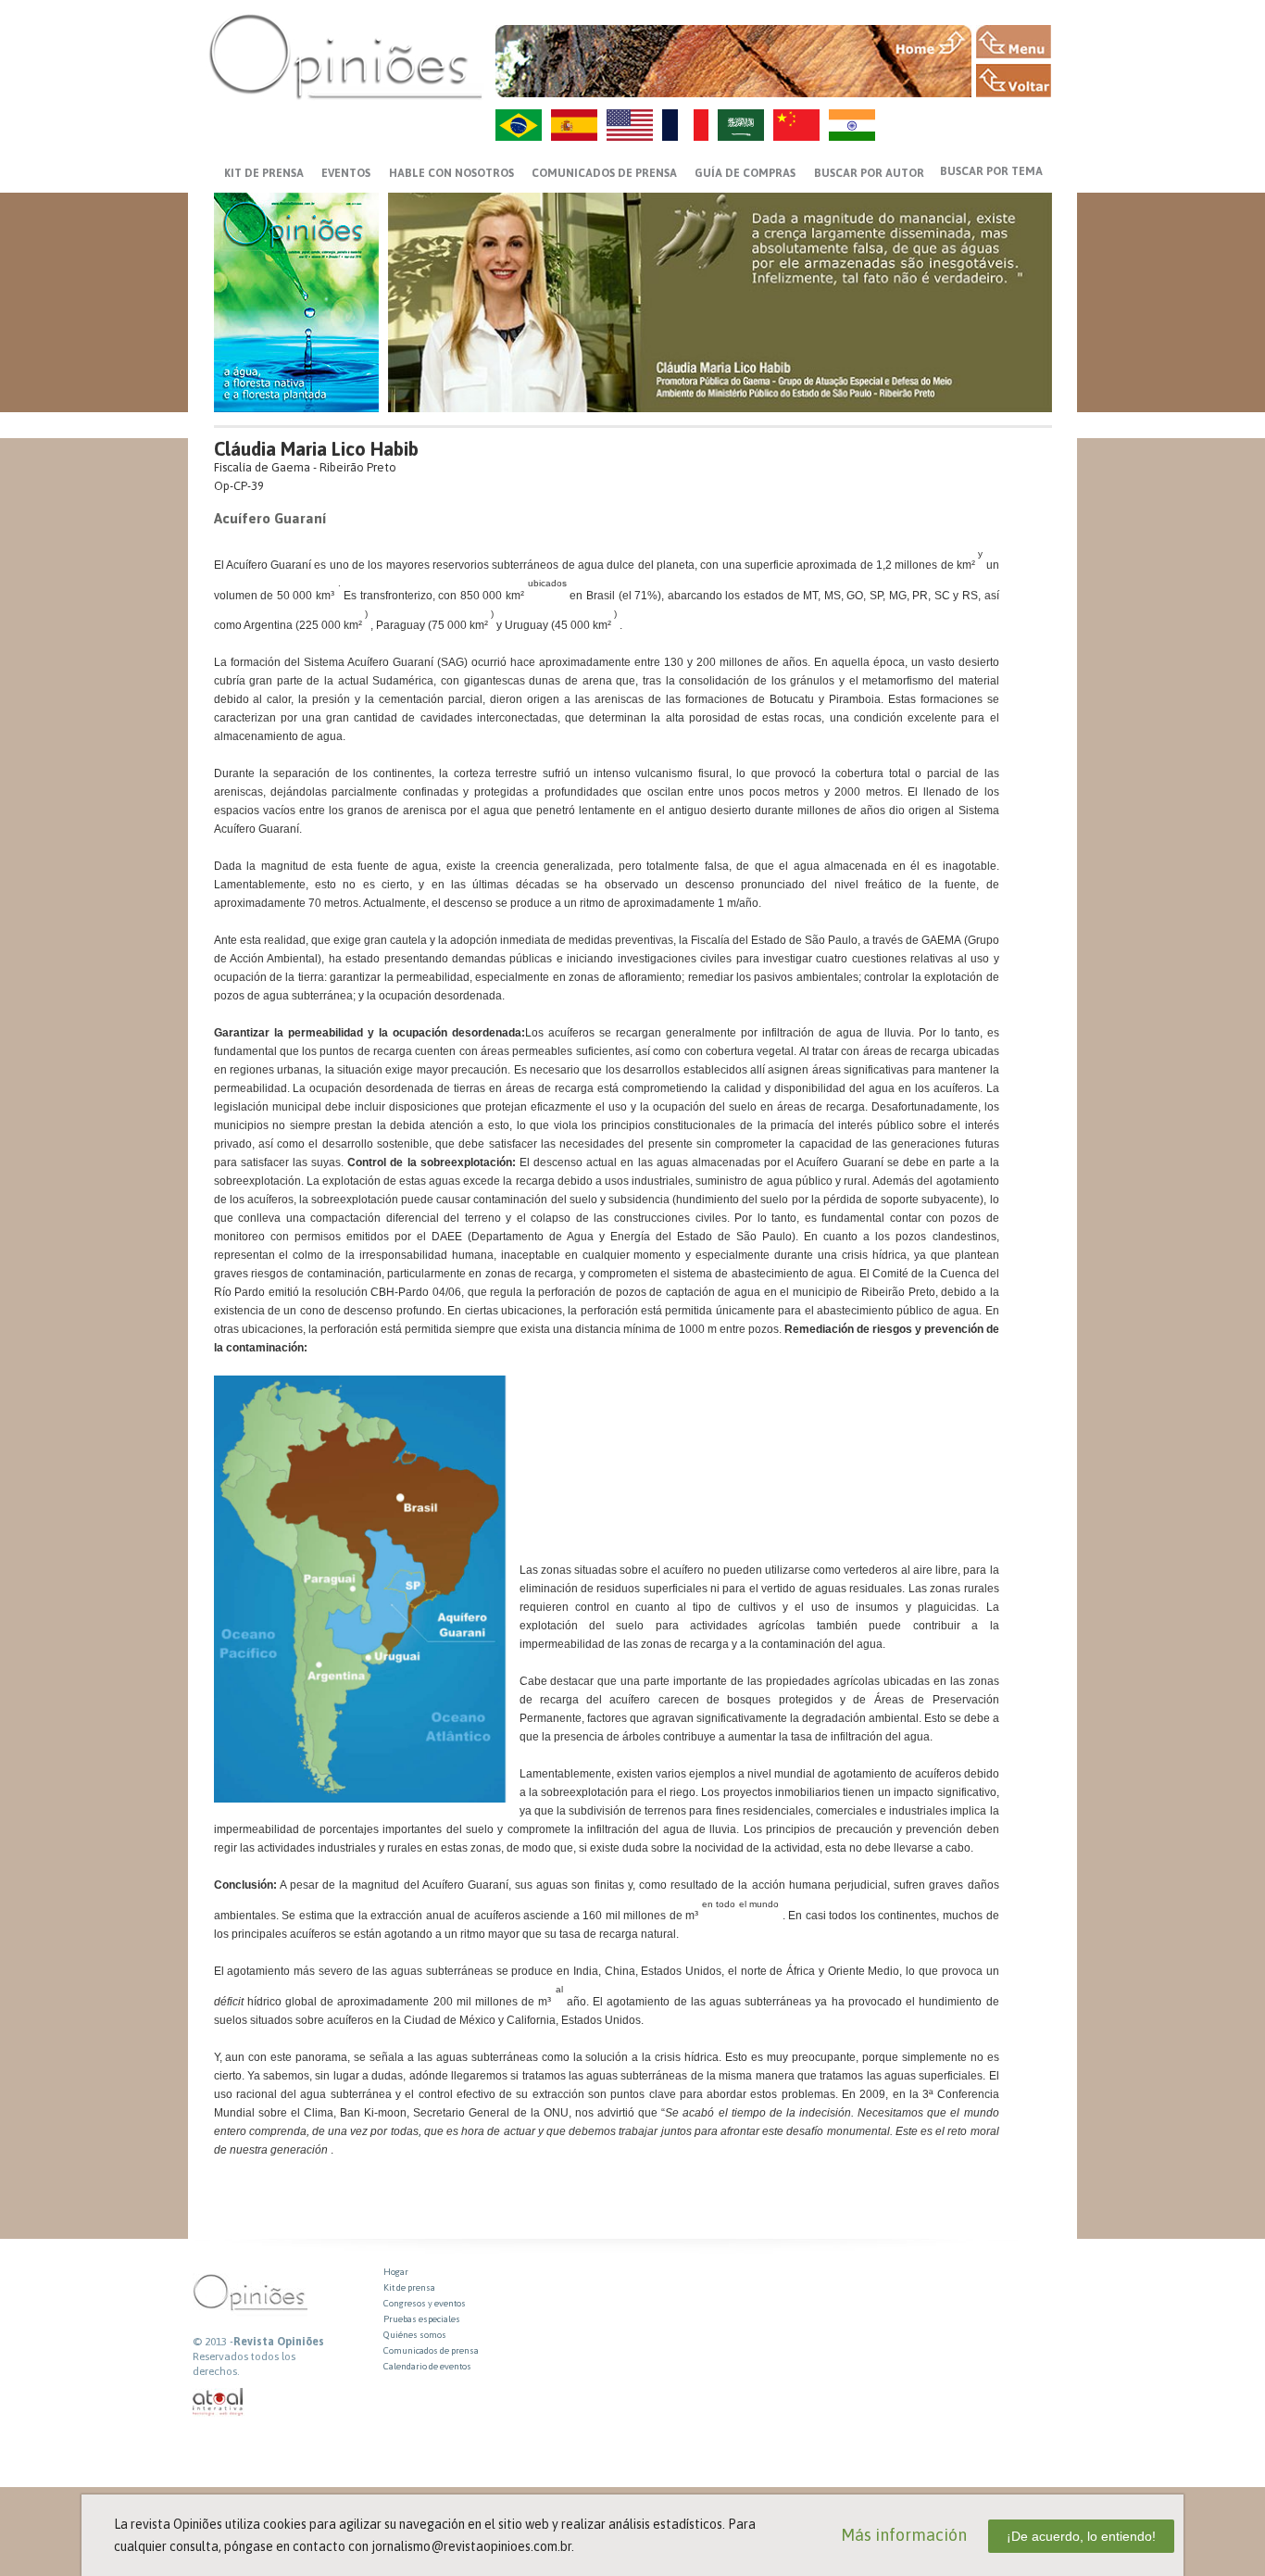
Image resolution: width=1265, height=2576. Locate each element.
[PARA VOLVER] (1014, 81)
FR (685, 125)
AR (741, 125)
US (630, 125)
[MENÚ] (1014, 42)
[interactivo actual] (219, 2402)
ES (574, 125)
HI (852, 125)
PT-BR (519, 125)
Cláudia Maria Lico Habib (316, 449)
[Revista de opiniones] (345, 56)
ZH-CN (796, 125)
